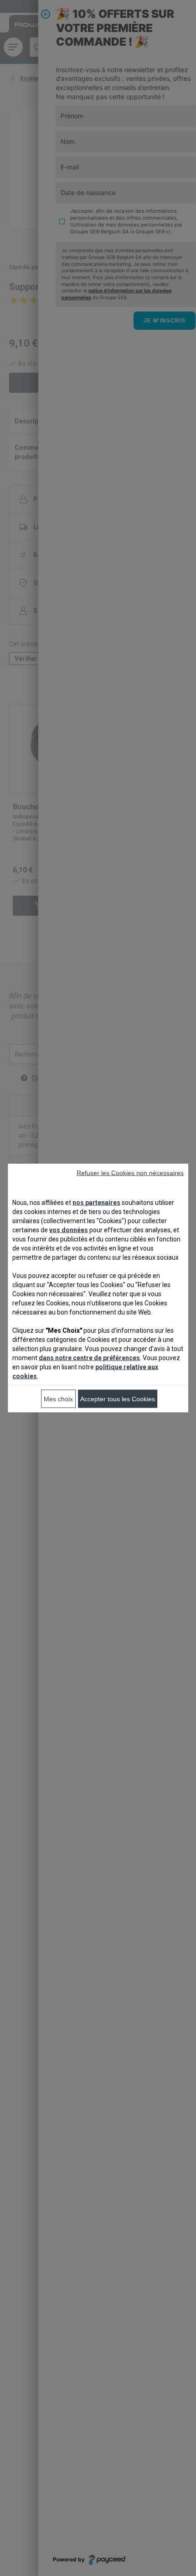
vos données (69, 1230)
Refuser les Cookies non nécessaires (130, 1173)
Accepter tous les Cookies (118, 1399)
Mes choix (58, 1399)
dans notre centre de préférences (89, 1358)
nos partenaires (96, 1203)
